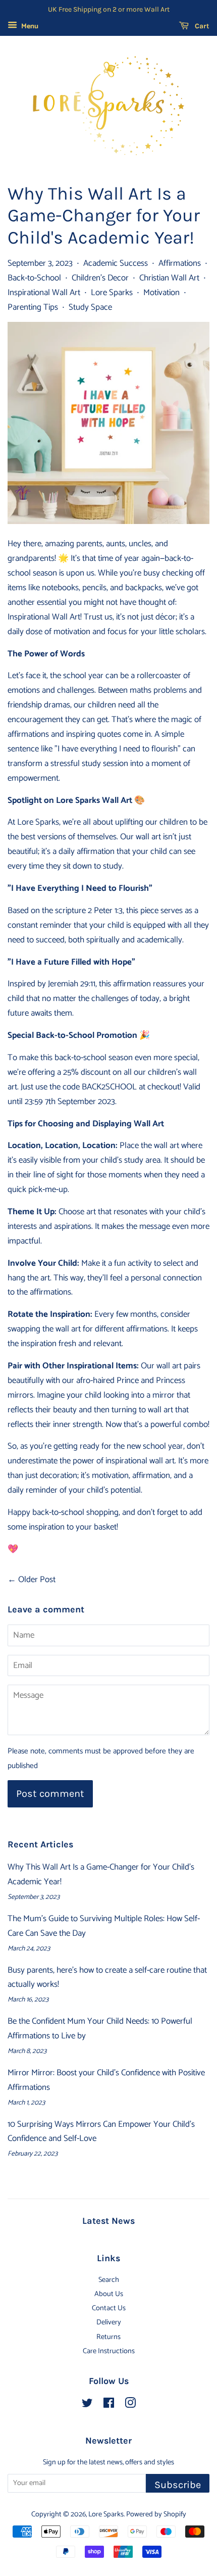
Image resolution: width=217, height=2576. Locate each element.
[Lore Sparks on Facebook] (109, 2405)
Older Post (37, 1580)
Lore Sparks (112, 293)
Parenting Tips (33, 307)
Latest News (108, 2221)
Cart (201, 26)
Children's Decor (100, 278)
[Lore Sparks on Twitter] (87, 2405)
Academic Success (116, 263)
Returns (108, 2337)
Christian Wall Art (169, 278)
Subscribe (178, 2485)
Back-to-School (34, 278)
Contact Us (109, 2308)
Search (109, 2280)
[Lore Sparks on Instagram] (130, 2405)
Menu (29, 27)
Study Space (90, 307)
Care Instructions (109, 2351)
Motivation (161, 293)
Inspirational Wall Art (44, 293)
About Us (109, 2294)
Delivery (109, 2322)
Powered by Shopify (156, 2514)
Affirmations (180, 263)
